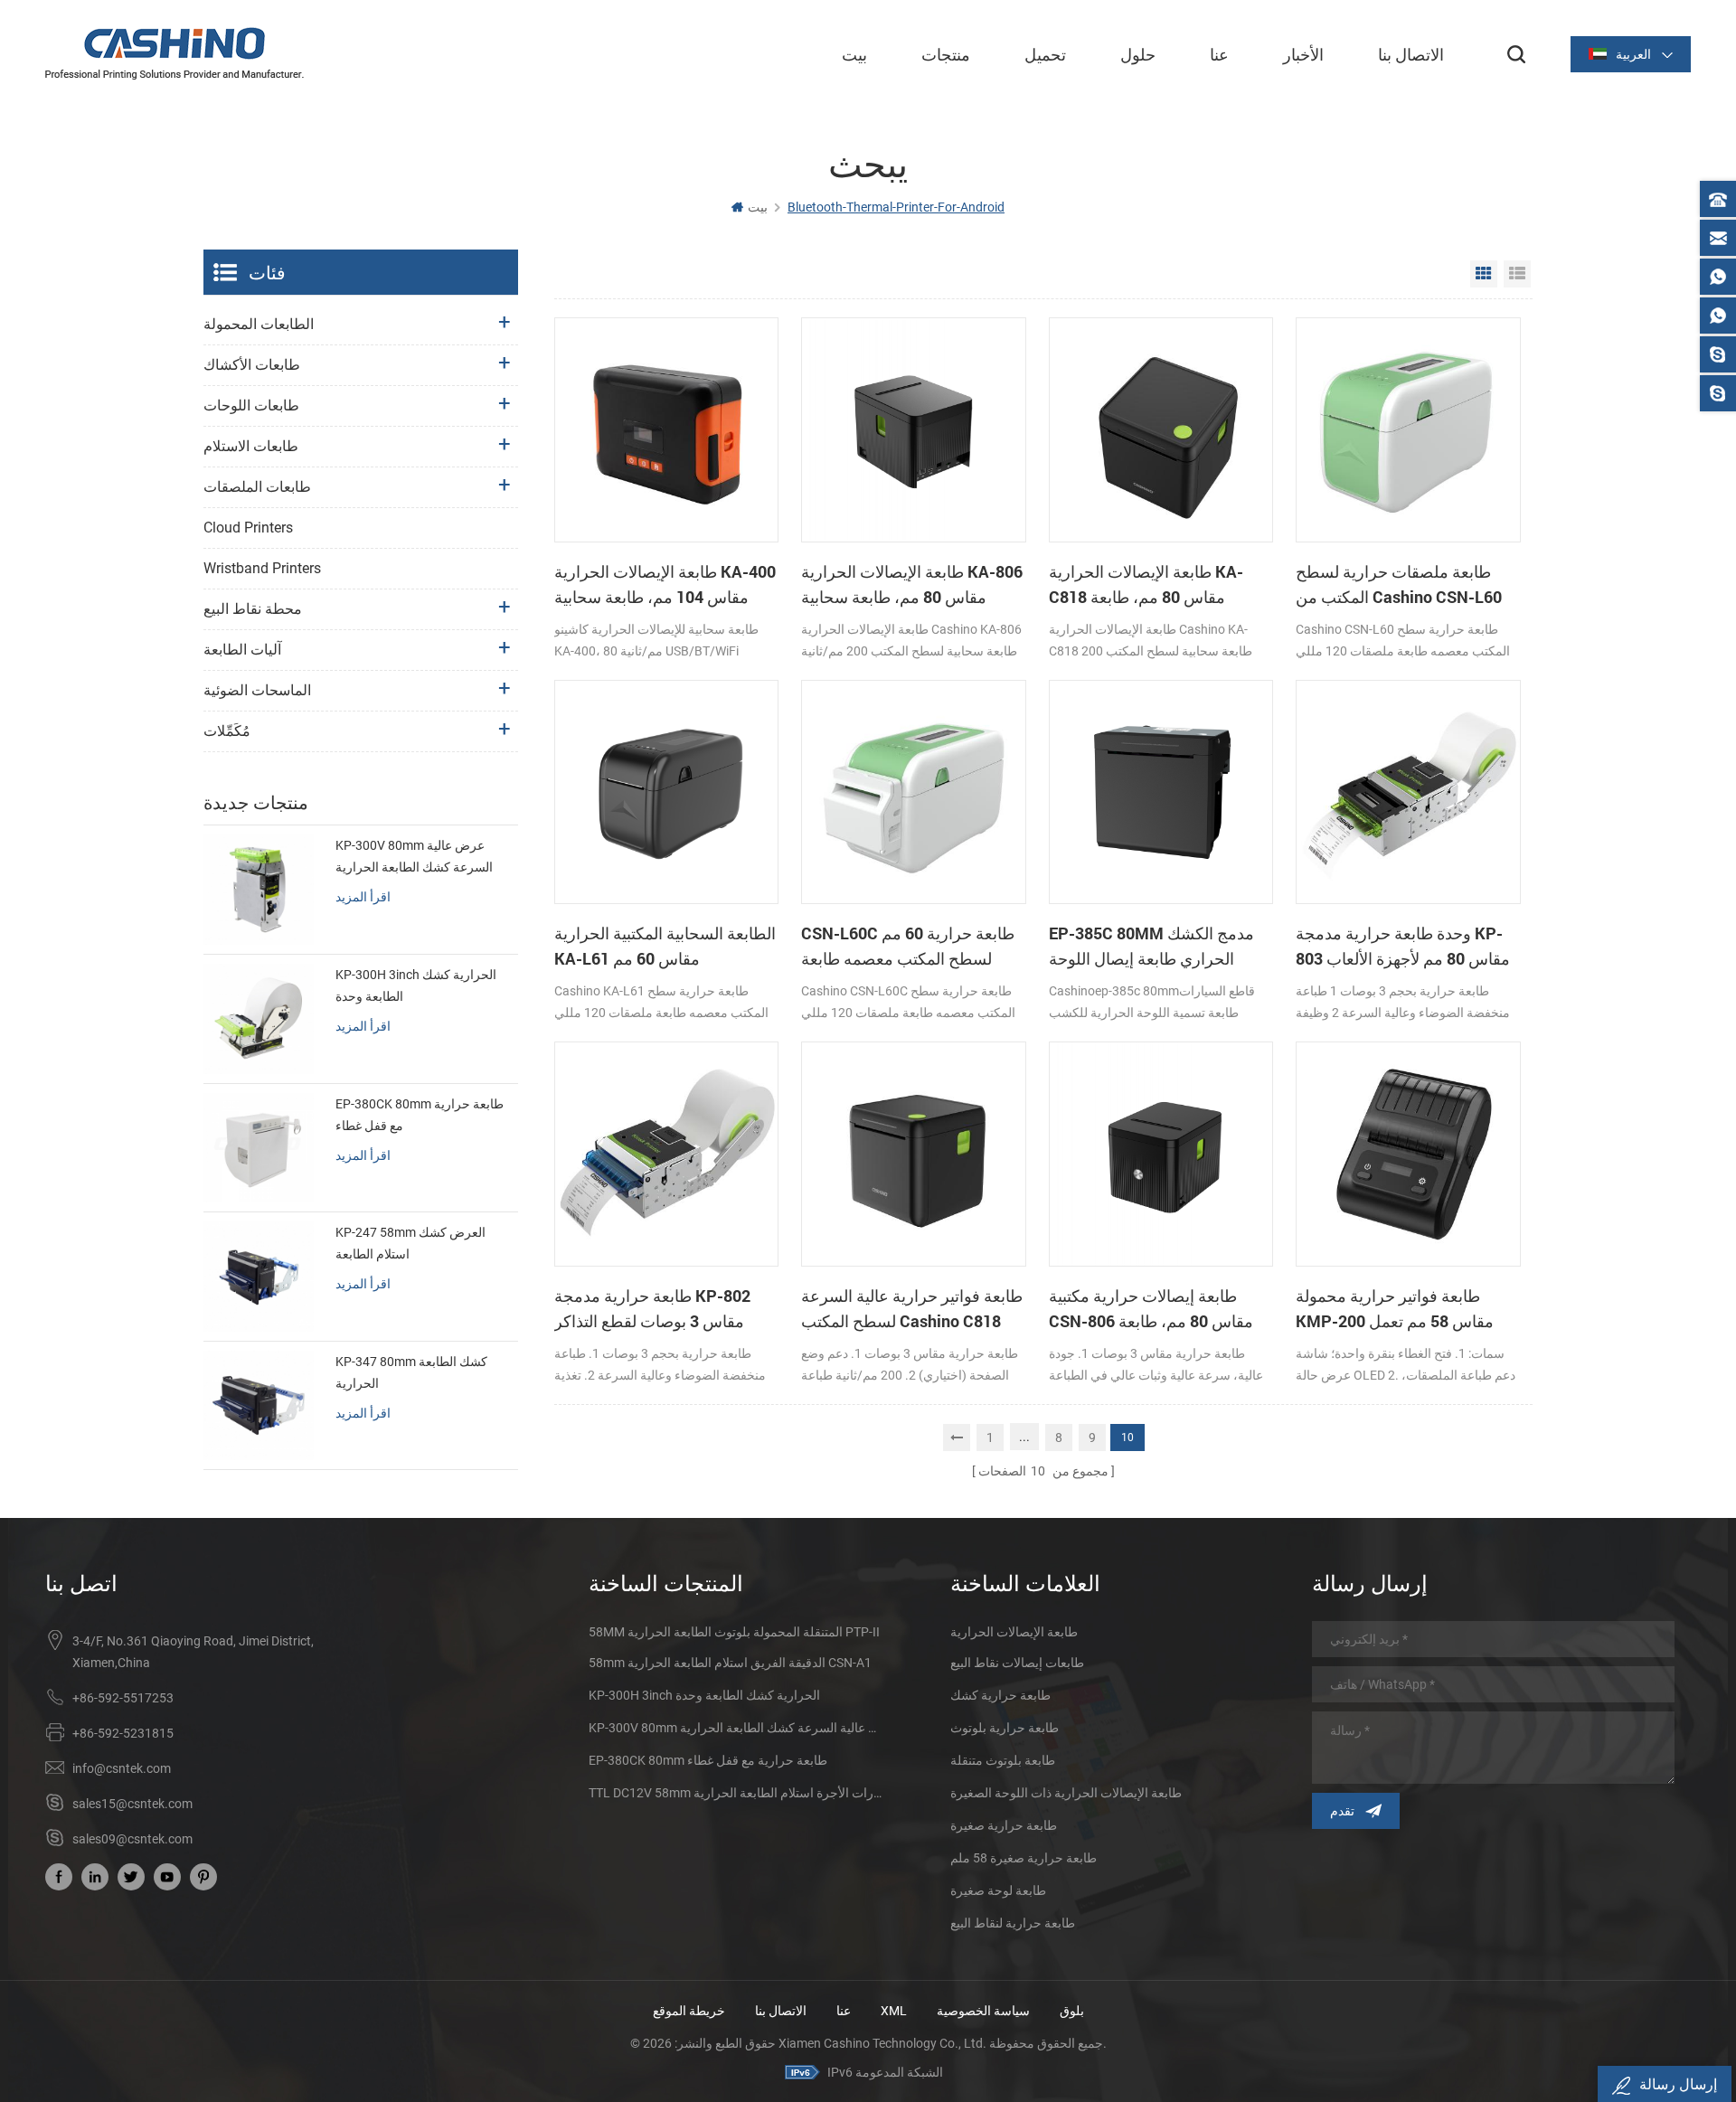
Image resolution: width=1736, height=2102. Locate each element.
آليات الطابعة (242, 650)
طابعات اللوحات (251, 405)
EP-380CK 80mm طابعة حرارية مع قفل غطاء (420, 1115)
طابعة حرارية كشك (1000, 1695)
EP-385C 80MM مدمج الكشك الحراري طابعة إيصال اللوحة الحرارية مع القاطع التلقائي (1151, 947)
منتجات (946, 54)
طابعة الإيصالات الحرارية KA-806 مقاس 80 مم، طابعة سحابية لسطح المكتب (912, 585)
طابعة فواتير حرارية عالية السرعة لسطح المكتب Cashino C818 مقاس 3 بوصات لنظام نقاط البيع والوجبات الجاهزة (912, 1309)
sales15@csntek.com (132, 1804)
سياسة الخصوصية (983, 2011)
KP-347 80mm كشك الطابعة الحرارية (411, 1372)
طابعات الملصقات (257, 487)
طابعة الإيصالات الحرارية (1014, 1632)
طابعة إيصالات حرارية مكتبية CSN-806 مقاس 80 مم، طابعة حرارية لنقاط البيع (1151, 1309)
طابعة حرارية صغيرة (1004, 1825)
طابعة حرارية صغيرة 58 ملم (1024, 1858)
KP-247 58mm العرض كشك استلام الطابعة (410, 1243)
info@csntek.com (122, 1768)
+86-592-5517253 (123, 1698)
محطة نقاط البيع (253, 609)
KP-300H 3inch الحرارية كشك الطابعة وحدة (416, 985)
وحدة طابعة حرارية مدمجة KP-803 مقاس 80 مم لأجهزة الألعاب (1403, 946)
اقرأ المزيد (363, 896)
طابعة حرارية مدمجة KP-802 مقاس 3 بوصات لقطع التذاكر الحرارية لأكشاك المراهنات (652, 1309)
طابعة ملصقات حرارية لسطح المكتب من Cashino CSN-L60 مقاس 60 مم (1399, 585)
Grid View (1484, 274)
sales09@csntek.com (132, 1839)
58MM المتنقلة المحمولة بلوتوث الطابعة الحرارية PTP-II (734, 1632)
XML (894, 2011)
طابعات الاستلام (251, 446)
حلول (1138, 54)
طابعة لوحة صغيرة (998, 1890)
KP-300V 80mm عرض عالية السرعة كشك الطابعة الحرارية (414, 856)
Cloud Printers (248, 528)
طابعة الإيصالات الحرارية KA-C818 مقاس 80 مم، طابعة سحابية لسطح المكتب (1146, 585)
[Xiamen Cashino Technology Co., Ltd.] (175, 53)
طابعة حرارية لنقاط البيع (1013, 1923)
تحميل (1045, 54)
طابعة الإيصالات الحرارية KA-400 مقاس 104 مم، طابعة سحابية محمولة (665, 585)
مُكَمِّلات (227, 731)
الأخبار (1303, 54)
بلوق (1072, 2011)
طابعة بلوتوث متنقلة (1003, 1760)
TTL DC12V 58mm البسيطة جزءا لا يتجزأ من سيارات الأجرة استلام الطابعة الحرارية (737, 1793)
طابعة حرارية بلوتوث (1005, 1728)
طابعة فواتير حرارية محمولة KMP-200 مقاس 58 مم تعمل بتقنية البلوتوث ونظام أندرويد (1395, 1309)
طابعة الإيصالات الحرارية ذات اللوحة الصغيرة (1066, 1793)
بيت (854, 54)
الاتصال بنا (1411, 54)
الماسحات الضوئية (257, 690)
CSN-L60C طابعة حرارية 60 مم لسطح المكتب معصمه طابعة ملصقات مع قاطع (908, 947)
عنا (1219, 54)
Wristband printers (262, 568)
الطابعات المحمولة (259, 324)
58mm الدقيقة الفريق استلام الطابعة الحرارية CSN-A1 (730, 1663)
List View (1517, 274)
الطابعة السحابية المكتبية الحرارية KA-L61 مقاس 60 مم (665, 946)
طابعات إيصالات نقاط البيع (1017, 1663)
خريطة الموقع (689, 2011)
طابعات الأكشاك (252, 365)
